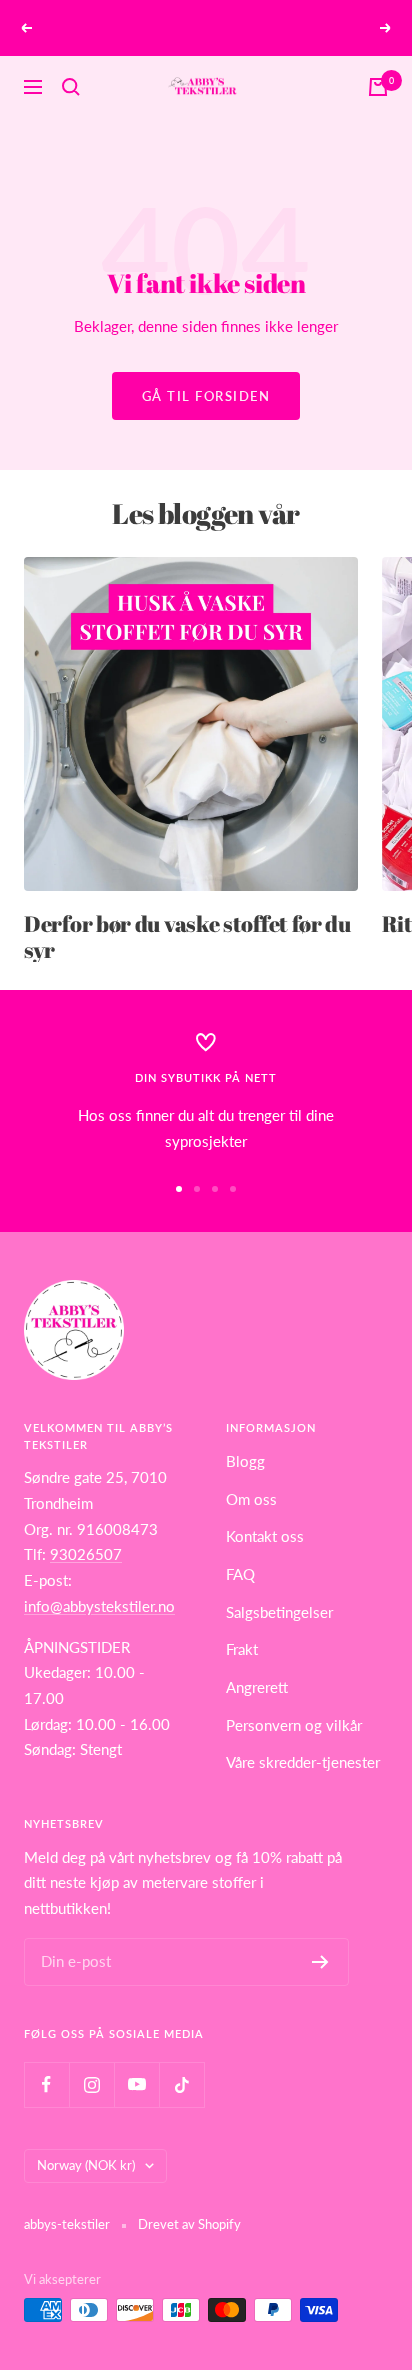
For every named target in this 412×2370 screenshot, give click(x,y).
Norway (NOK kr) (86, 2165)
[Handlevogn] (378, 87)
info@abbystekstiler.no (99, 1606)
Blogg (245, 1461)
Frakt (242, 1649)
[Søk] (71, 87)
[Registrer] (320, 1962)
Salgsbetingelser (279, 1612)
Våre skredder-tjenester (303, 1762)
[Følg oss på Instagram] (91, 2084)
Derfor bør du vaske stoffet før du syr (187, 936)
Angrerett (257, 1687)
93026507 (86, 1554)
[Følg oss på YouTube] (136, 2084)
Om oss (251, 1499)
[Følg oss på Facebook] (46, 2084)
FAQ (240, 1574)
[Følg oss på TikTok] (181, 2084)
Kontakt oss (265, 1536)
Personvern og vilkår (294, 1725)
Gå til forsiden (206, 396)
